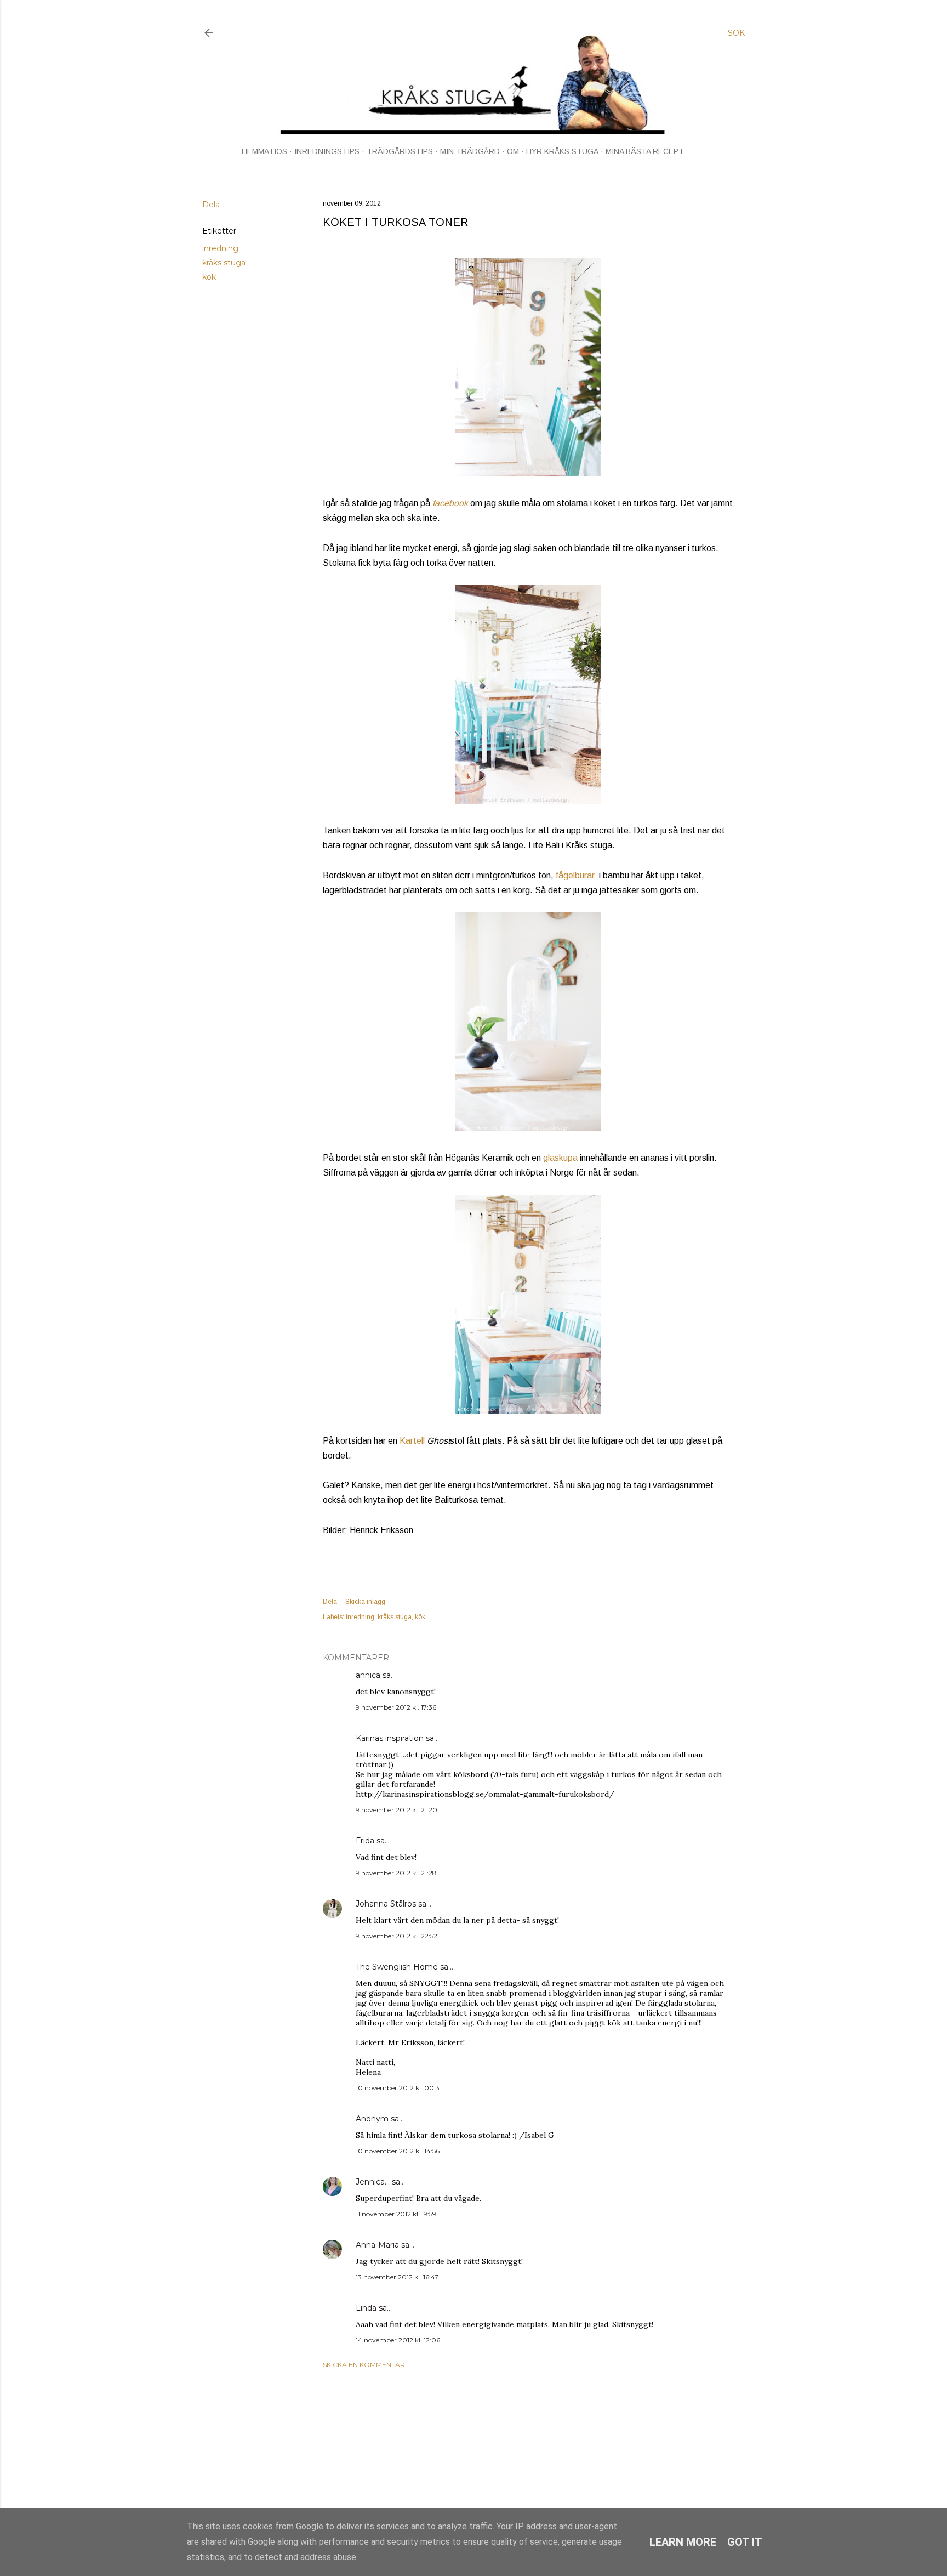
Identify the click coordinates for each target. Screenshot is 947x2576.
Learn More (683, 2542)
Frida (365, 1841)
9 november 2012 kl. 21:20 (397, 1810)
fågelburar (575, 875)
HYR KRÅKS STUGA (562, 151)
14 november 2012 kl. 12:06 (398, 2340)
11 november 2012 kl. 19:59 (396, 2214)
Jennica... (373, 2182)
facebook (450, 503)
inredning (220, 248)
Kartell (413, 1441)
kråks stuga (224, 263)
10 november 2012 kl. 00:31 (399, 2088)
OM (513, 151)
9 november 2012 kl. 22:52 (397, 1936)
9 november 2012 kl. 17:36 (396, 1707)
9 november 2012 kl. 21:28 (396, 1873)
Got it (745, 2542)
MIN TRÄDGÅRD (470, 151)
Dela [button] (211, 205)
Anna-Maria (377, 2245)
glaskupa (560, 1158)
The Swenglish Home (397, 1967)
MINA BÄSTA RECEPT (645, 151)
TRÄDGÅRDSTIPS (400, 151)
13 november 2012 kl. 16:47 (397, 2277)
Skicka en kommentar (364, 2365)
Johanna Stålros (386, 1904)
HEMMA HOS (264, 151)
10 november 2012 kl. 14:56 (398, 2151)
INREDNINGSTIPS (327, 151)
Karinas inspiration (390, 1738)
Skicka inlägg (365, 1602)
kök (209, 277)
